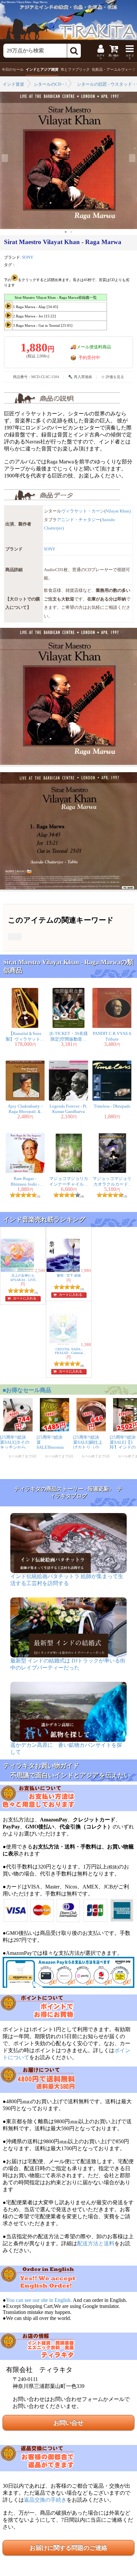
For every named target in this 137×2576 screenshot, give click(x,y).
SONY (28, 257)
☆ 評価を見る (113, 377)
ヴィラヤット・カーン (83, 511)
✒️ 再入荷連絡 (80, 377)
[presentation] (5, 158)
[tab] (13, 70)
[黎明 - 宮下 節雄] (64, 1271)
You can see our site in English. (39, 2300)
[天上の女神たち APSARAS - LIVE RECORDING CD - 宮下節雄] (18, 1271)
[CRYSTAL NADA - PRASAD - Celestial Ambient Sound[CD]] (64, 1345)
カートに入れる (25, 1298)
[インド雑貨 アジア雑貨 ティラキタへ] (68, 20)
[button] (66, 232)
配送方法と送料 (96, 2243)
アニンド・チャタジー (78, 520)
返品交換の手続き (45, 2500)
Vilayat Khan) (118, 511)
